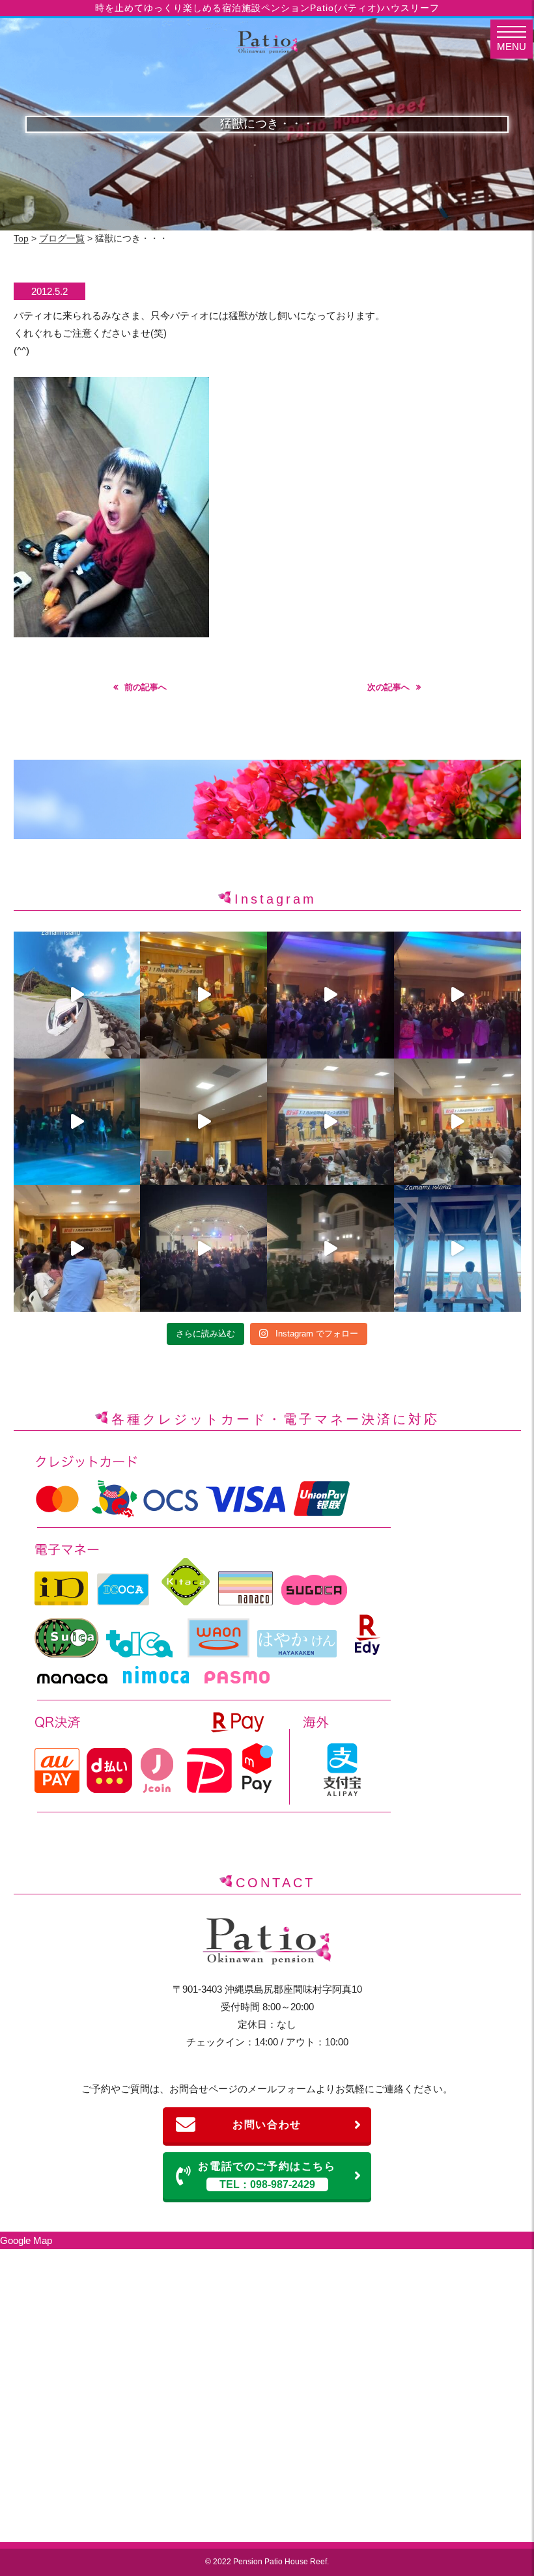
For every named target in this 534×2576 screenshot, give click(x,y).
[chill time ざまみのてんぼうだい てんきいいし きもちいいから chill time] (457, 1248)
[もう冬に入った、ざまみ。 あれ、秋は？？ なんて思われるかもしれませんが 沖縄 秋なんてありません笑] (77, 995)
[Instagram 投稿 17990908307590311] (457, 995)
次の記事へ (388, 687)
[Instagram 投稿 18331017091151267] (330, 1248)
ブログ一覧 (62, 238)
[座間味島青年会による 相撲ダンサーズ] (77, 1122)
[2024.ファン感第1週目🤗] (204, 1248)
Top (21, 238)
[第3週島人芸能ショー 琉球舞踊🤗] (77, 1248)
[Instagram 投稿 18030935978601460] (204, 995)
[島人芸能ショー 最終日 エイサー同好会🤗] (204, 1122)
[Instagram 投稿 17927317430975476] (330, 1122)
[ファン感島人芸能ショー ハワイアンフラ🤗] (457, 1122)
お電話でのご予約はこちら (267, 2175)
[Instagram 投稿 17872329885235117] (330, 995)
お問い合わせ (267, 2125)
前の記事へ (146, 687)
